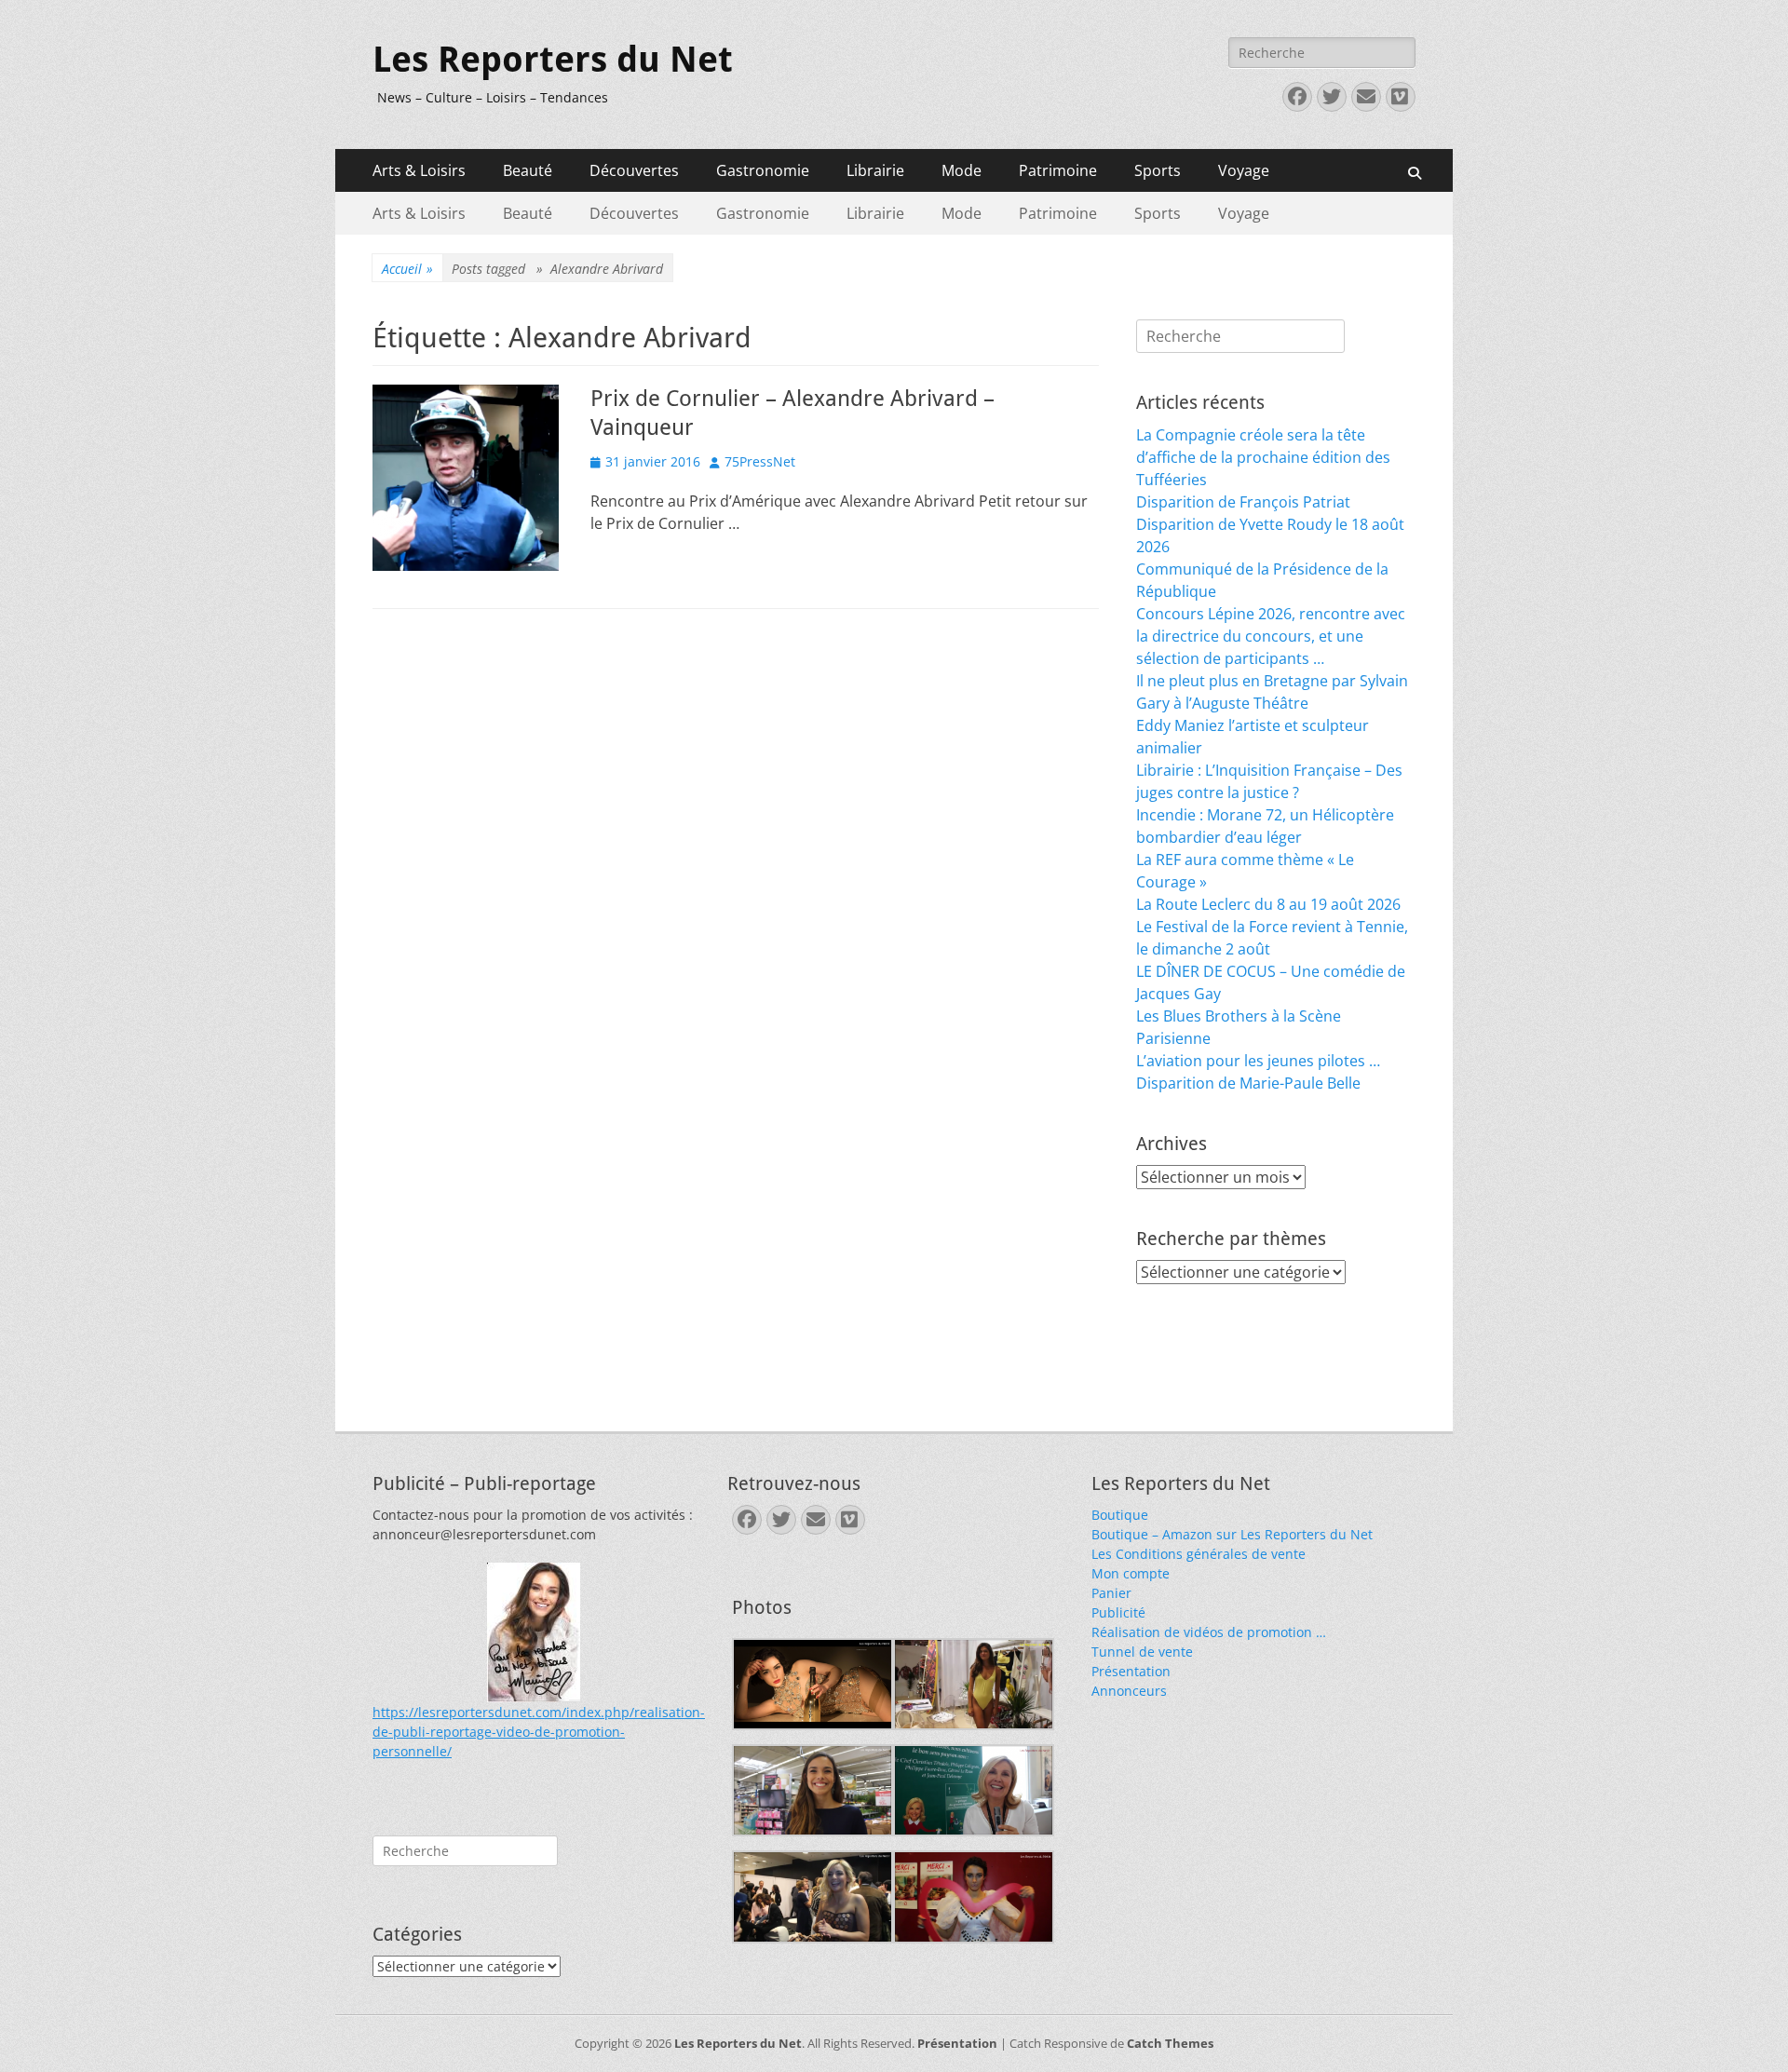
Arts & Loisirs (419, 170)
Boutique (1120, 1515)
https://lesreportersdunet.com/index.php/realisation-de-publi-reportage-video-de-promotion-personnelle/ (539, 1732)
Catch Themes (1170, 2043)
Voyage (1244, 170)
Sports (1158, 170)
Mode (962, 170)
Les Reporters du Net (553, 60)
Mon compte (1131, 1573)
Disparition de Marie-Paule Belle (1248, 1083)
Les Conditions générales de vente (1199, 1554)
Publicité (1118, 1612)
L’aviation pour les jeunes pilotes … (1258, 1061)
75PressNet (760, 461)
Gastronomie (763, 170)
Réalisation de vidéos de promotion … (1209, 1632)
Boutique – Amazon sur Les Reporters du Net (1232, 1534)
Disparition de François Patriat (1243, 502)
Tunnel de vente (1142, 1652)
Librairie (875, 170)
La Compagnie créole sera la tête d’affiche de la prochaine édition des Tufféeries (1263, 457)
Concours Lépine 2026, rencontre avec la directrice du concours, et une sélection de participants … (1271, 636)
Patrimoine (1058, 170)
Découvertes (634, 170)
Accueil (407, 269)
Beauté (528, 170)
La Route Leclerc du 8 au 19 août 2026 (1268, 904)
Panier (1111, 1593)
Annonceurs (1129, 1691)
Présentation (1131, 1671)
